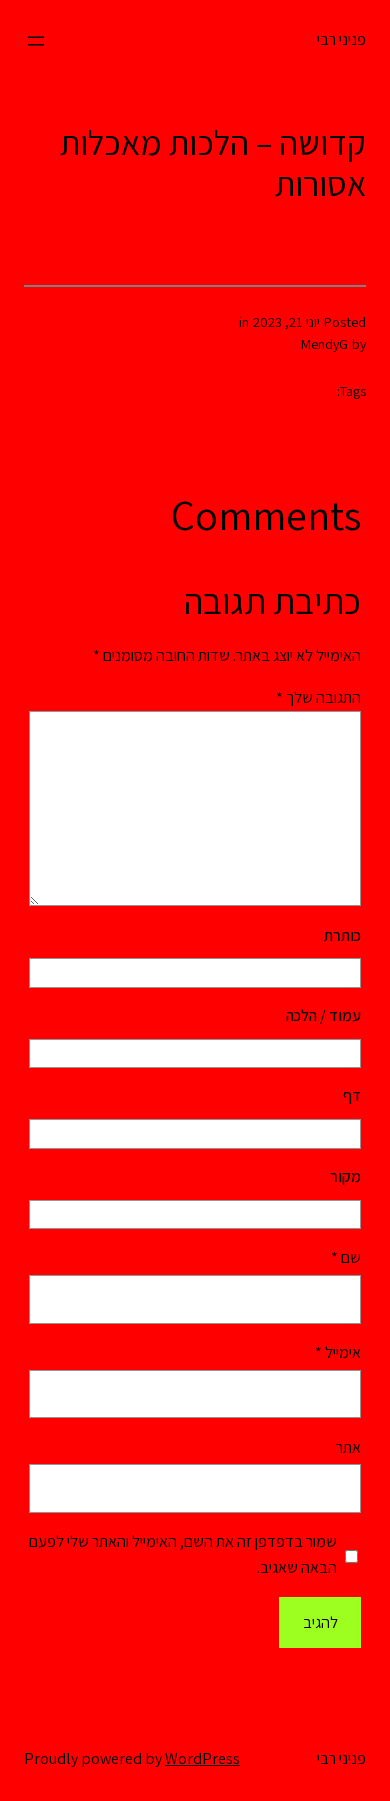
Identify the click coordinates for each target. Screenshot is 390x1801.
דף (352, 1095)
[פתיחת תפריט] (36, 41)
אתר (348, 1447)
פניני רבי (341, 39)
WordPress (202, 1758)
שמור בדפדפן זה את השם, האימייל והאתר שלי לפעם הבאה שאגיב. (183, 1554)
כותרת (342, 935)
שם (346, 1257)
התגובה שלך (318, 697)
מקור (345, 1176)
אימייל (338, 1352)
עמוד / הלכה (323, 1015)
